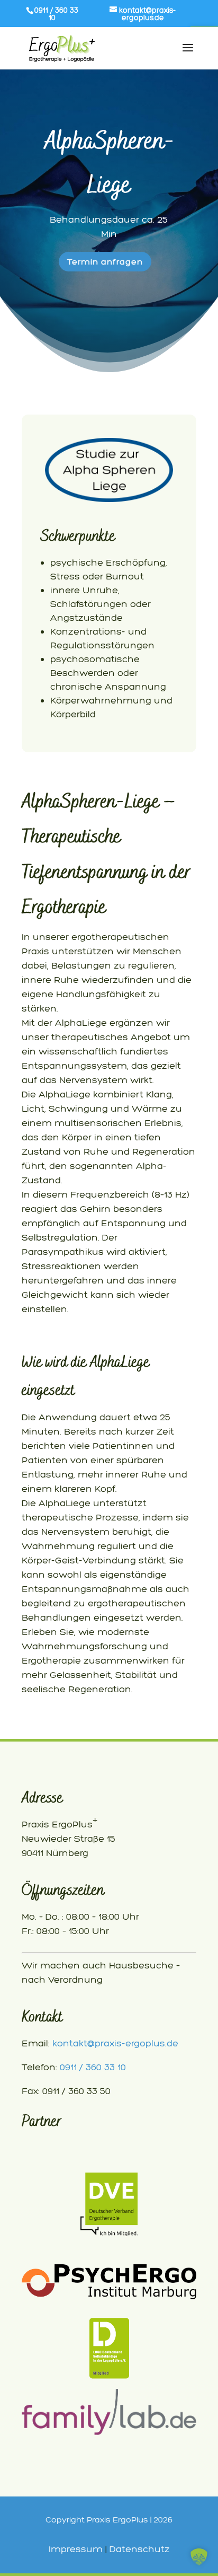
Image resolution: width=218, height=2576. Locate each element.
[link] (143, 14)
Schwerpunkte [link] (78, 536)
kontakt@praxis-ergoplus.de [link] (115, 2043)
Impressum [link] (76, 2549)
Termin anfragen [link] (105, 262)
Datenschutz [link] (140, 2549)
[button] (199, 2557)
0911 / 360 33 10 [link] (93, 2067)
